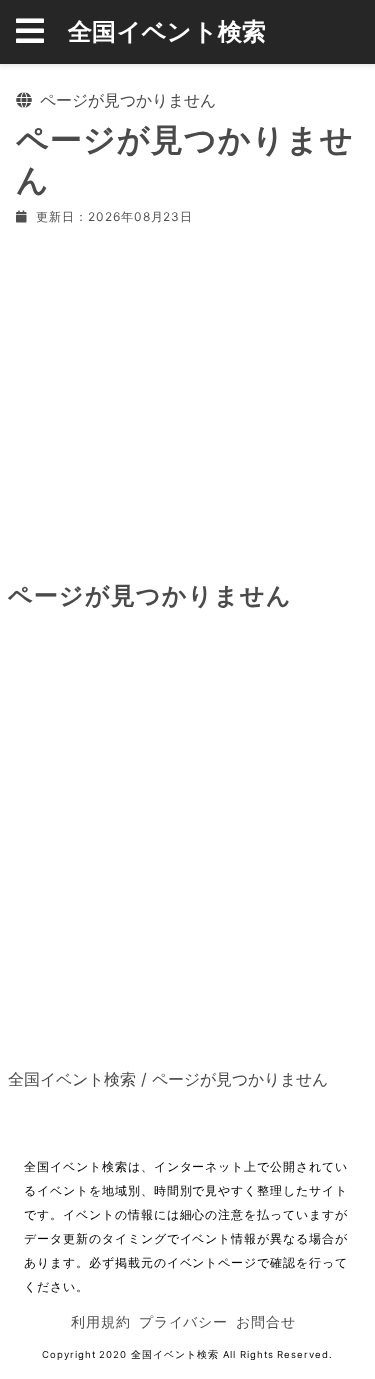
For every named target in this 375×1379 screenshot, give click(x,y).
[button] (42, 32)
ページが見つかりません (240, 1079)
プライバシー (184, 1321)
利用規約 (101, 1321)
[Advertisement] (187, 399)
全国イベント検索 (167, 31)
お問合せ (266, 1321)
